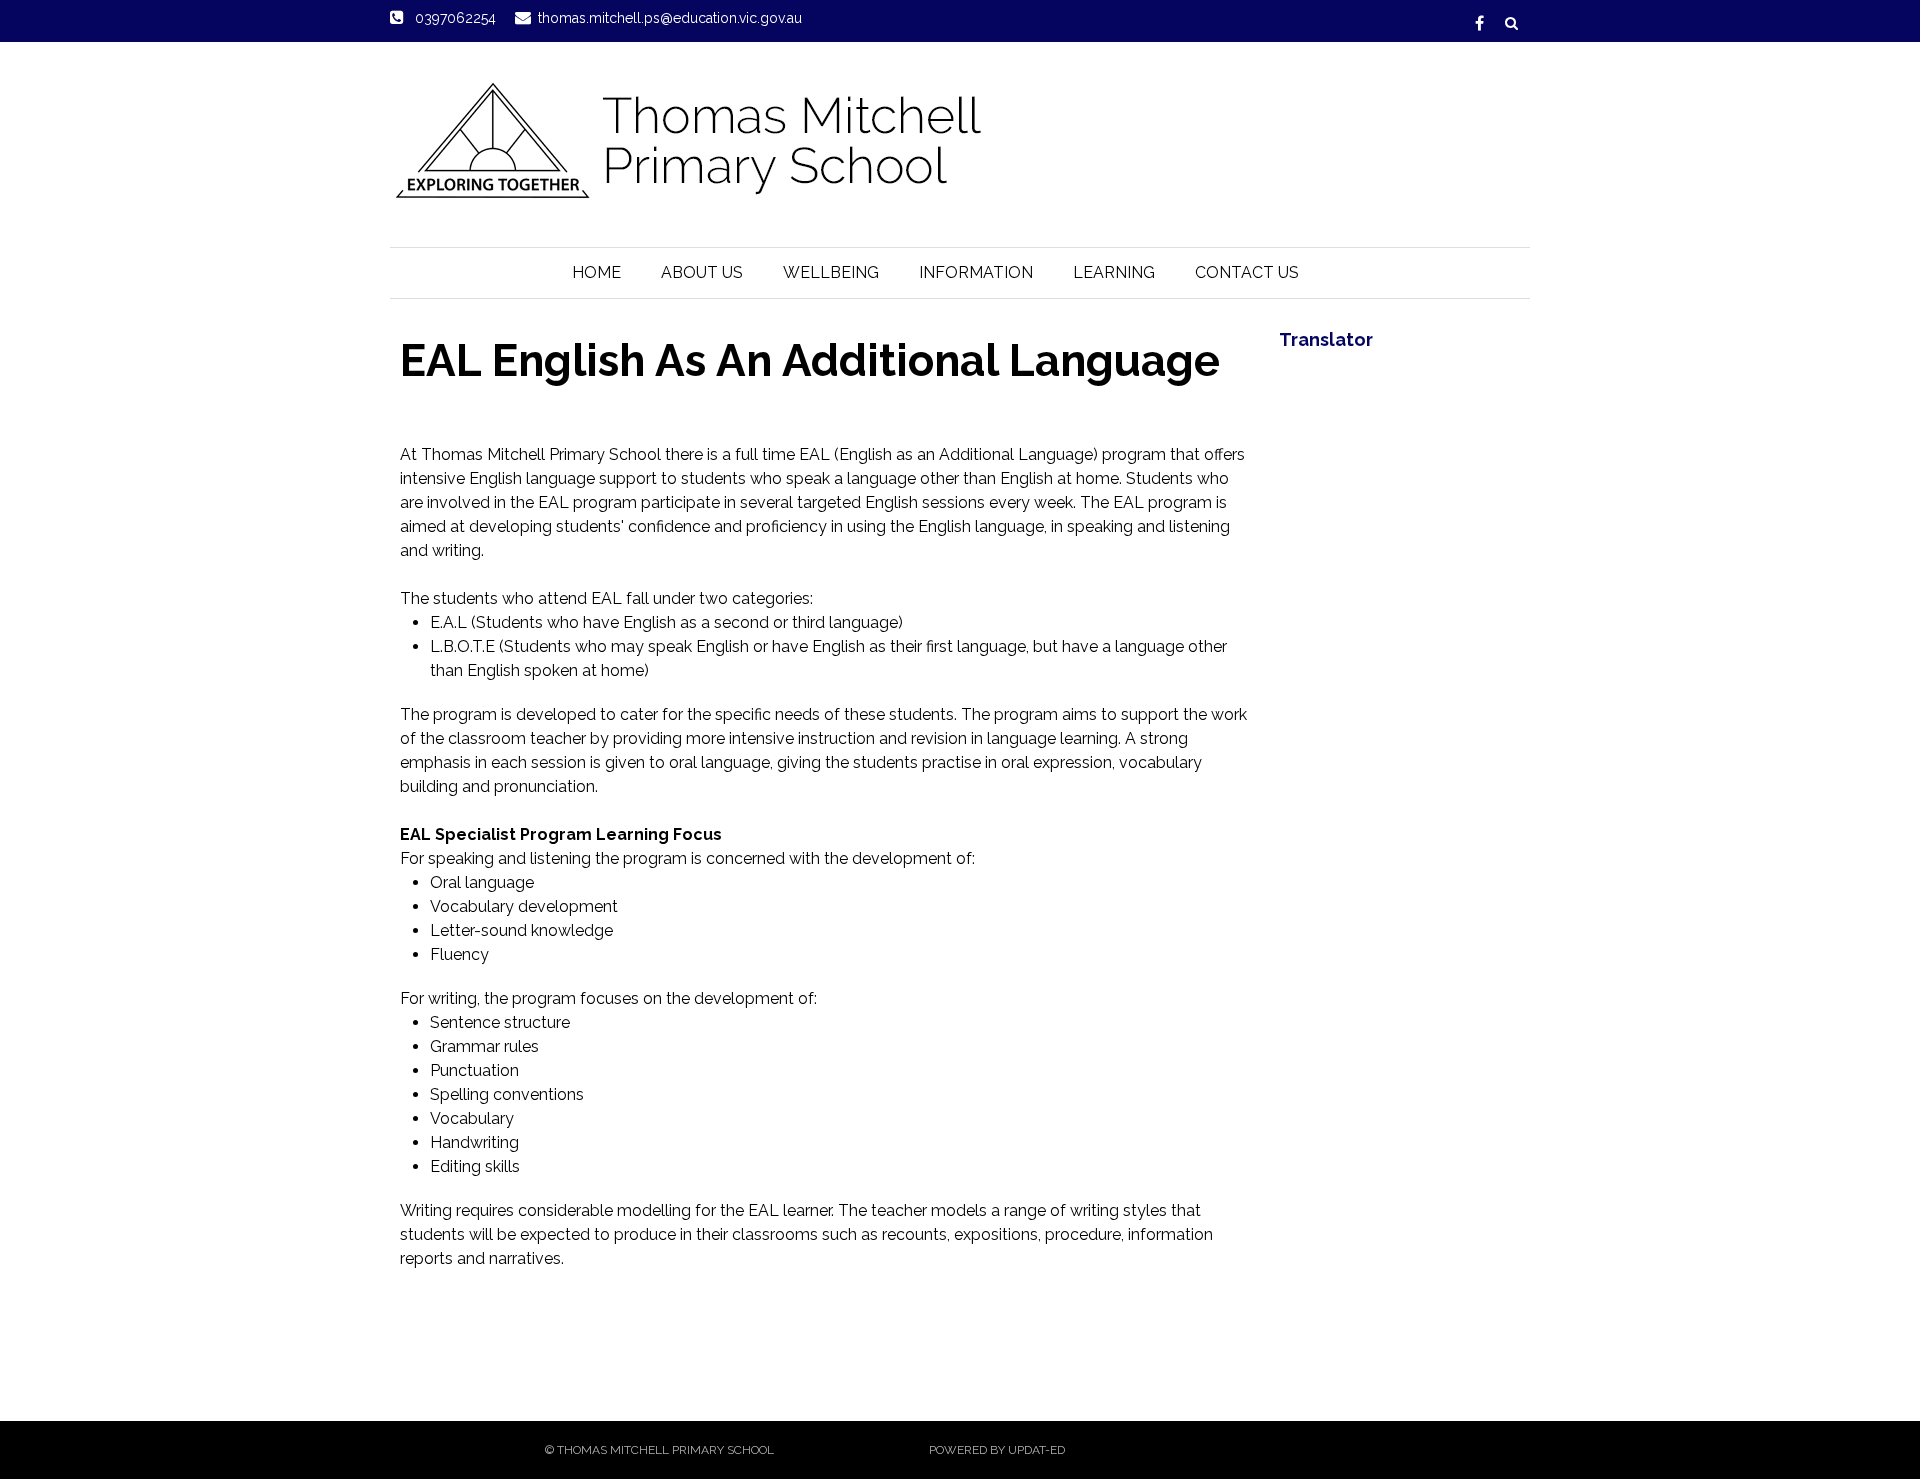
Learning (1114, 272)
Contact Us (1247, 272)
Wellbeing (831, 272)
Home (596, 272)
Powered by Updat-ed (997, 1450)
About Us (702, 272)
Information (976, 272)
